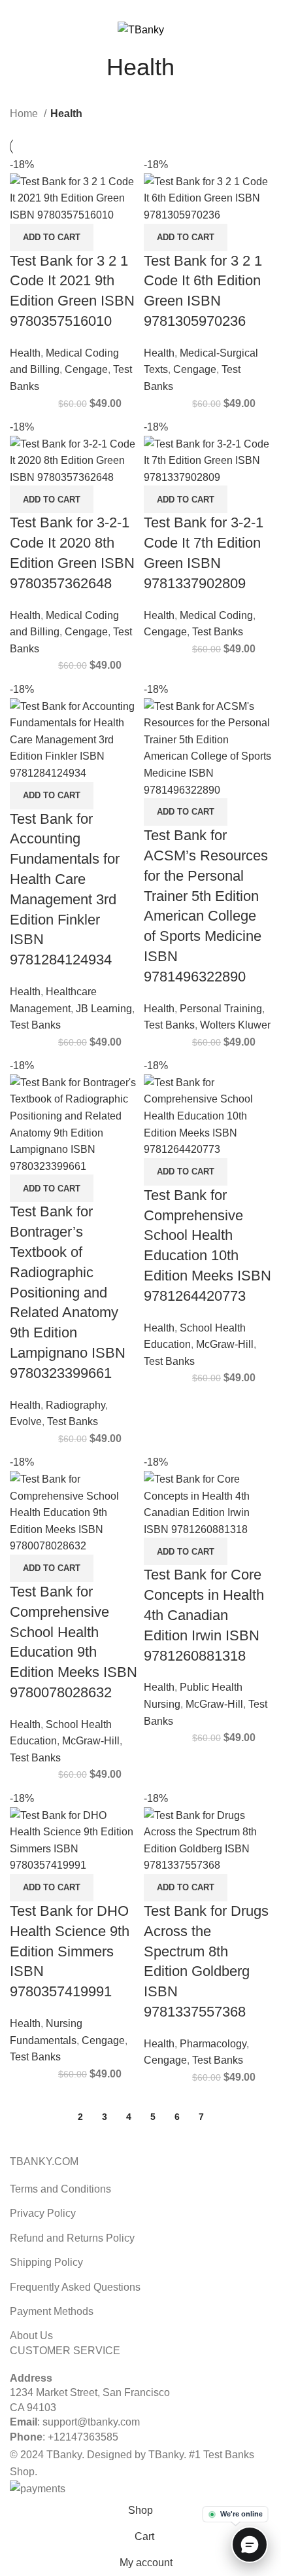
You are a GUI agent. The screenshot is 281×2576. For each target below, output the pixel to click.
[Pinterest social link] (141, 9)
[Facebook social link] (111, 9)
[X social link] (126, 9)
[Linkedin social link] (156, 9)
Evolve (26, 1421)
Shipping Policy (46, 2262)
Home (25, 114)
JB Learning (104, 1009)
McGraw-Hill (225, 1344)
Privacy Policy (43, 2213)
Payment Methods (52, 2311)
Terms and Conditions (60, 2189)
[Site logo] (141, 29)
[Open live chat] (250, 2545)
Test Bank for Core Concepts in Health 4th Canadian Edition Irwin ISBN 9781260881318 (204, 1615)
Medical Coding (216, 615)
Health (25, 353)
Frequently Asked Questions (75, 2287)
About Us (31, 2336)
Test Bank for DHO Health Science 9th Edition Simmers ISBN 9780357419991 (70, 1951)
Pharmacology (213, 2044)
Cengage (86, 369)
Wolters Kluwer (235, 1025)
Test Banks (218, 632)
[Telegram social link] (171, 9)
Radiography (75, 1405)
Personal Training (221, 1009)
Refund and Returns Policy (72, 2238)
